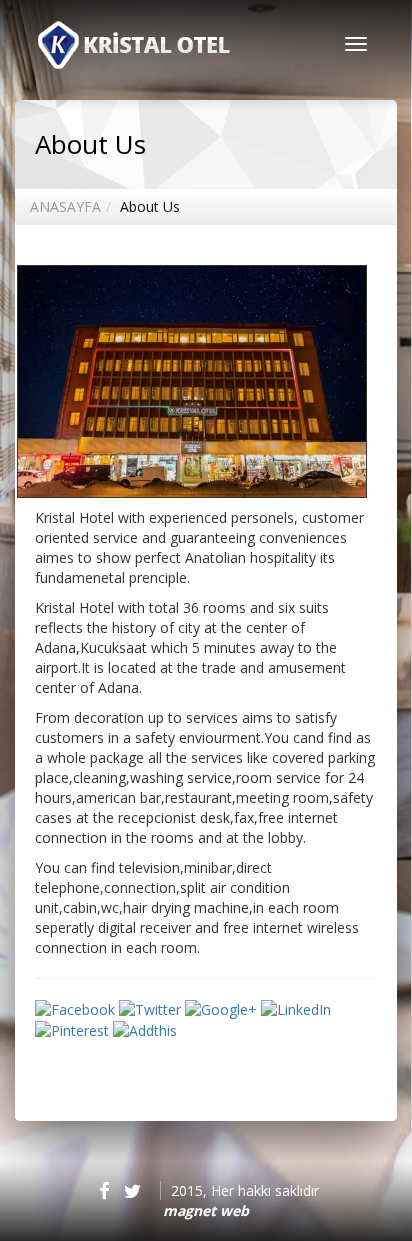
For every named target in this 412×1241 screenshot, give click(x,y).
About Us (150, 206)
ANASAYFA (65, 206)
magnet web (206, 1210)
